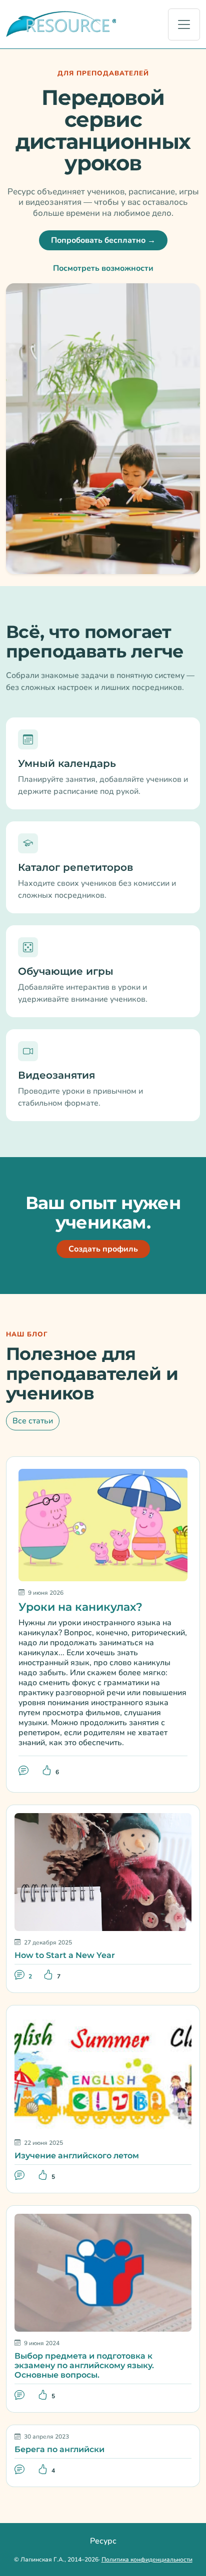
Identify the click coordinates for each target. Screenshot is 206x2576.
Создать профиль (103, 1249)
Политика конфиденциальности (147, 2560)
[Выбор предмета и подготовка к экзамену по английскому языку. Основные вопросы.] (103, 2272)
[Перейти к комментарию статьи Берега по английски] (20, 2469)
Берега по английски (59, 2449)
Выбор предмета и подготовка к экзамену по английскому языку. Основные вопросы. (84, 2365)
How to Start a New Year (65, 1955)
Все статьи (33, 1421)
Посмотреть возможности (103, 268)
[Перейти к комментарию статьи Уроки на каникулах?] (24, 1771)
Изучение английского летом (77, 2156)
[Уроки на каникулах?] (103, 1524)
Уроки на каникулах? (80, 1607)
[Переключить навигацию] (184, 24)
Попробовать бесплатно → (103, 240)
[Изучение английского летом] (103, 2072)
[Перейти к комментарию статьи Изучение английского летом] (20, 2176)
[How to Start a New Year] (103, 1872)
